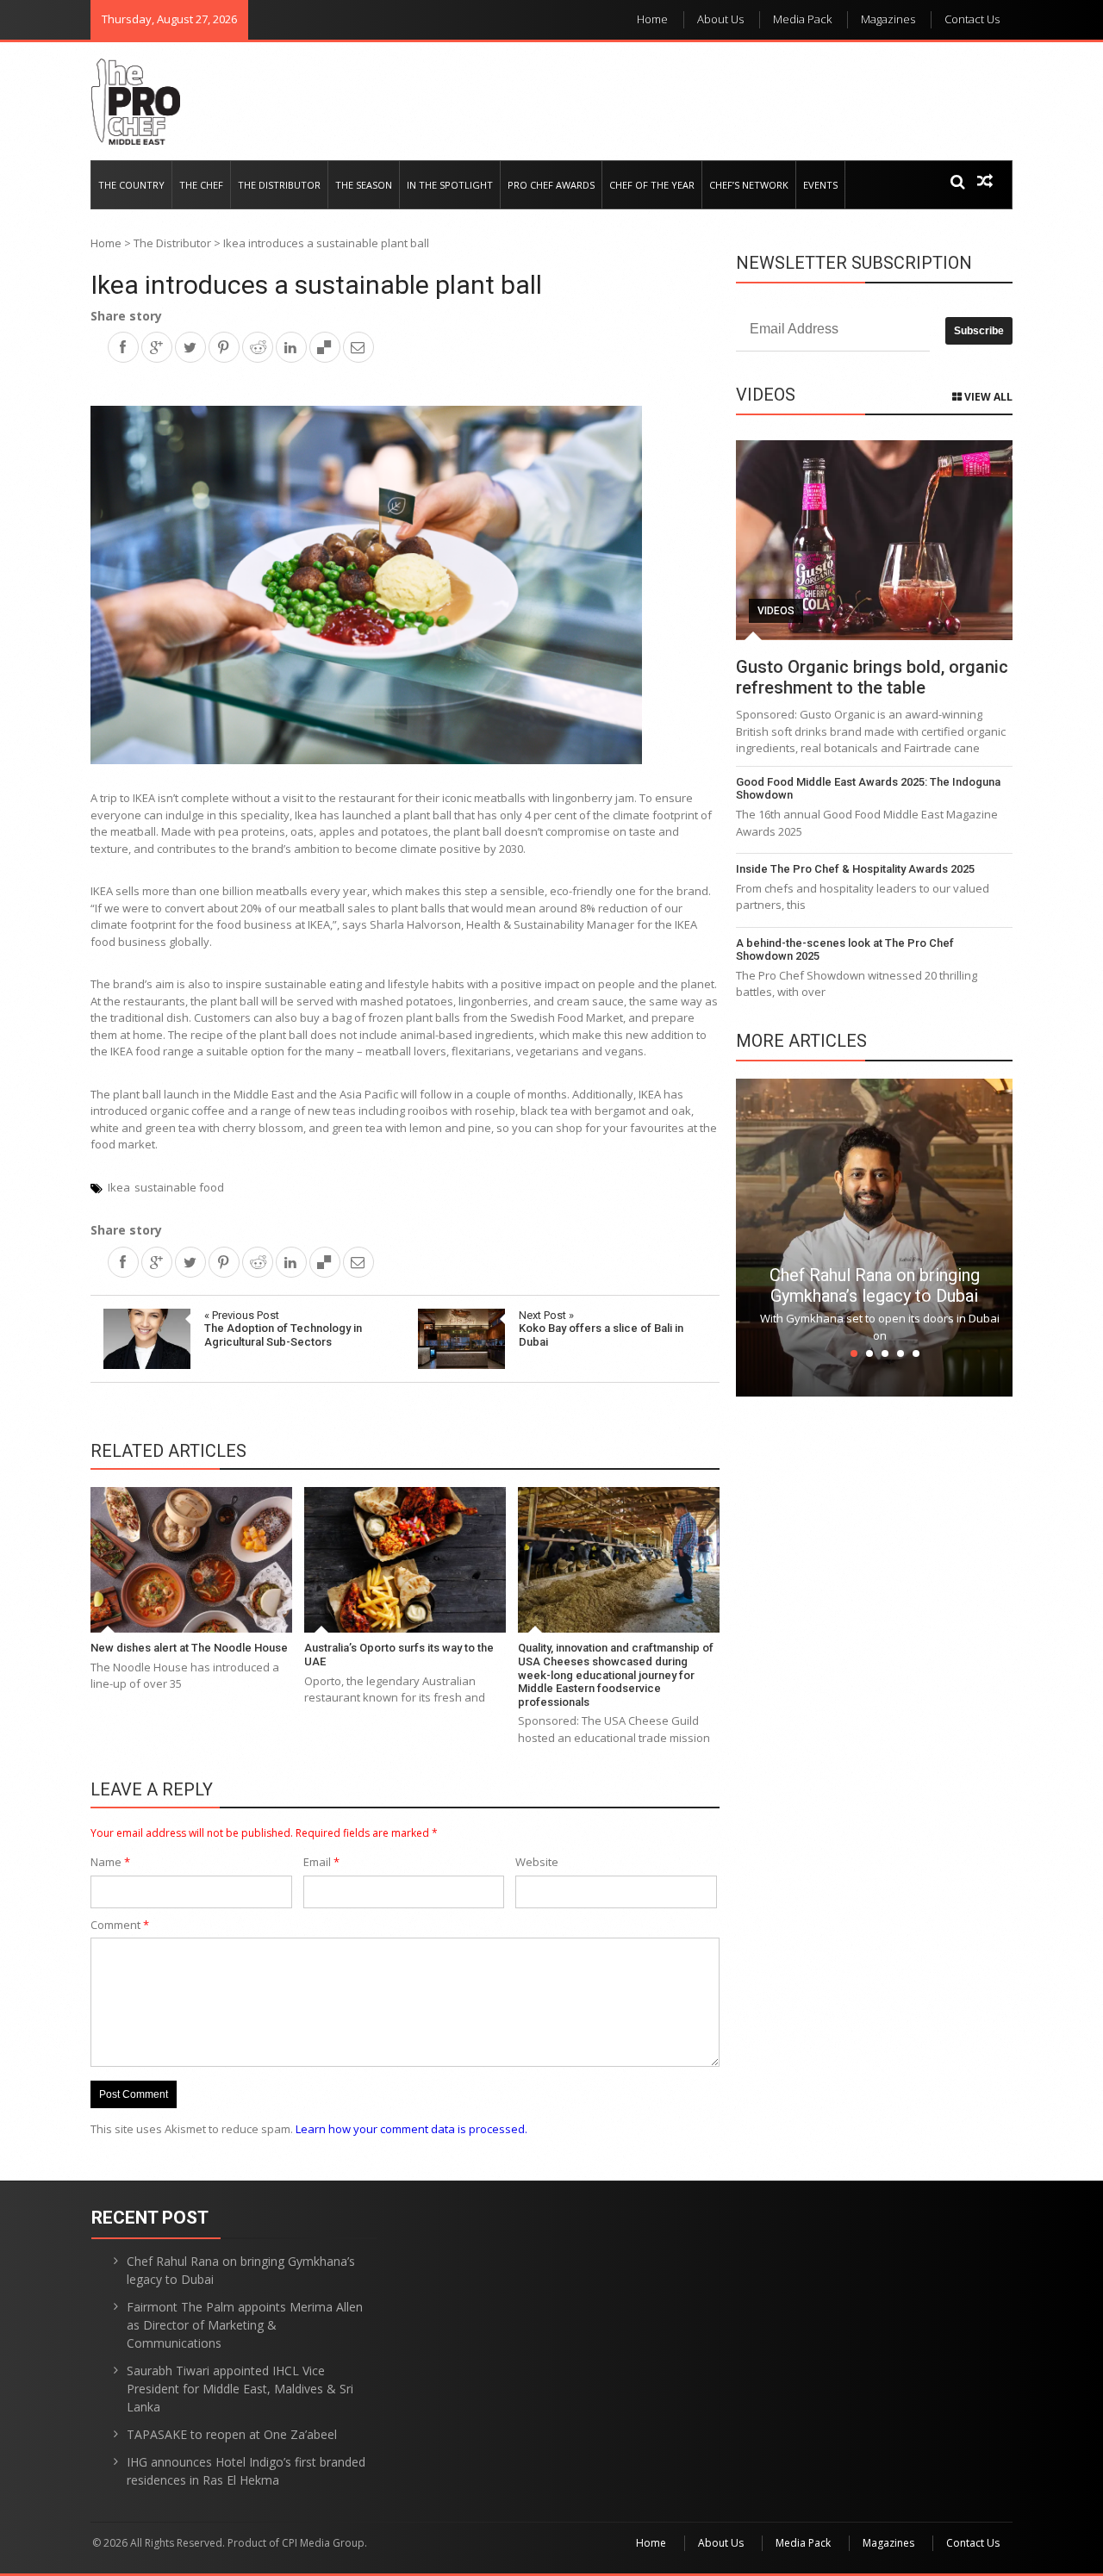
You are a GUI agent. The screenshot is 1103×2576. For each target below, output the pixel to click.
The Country (131, 185)
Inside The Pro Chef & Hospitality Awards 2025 (855, 869)
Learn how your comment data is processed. (411, 2129)
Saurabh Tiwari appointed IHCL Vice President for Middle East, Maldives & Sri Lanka (240, 2389)
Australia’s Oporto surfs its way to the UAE (399, 1655)
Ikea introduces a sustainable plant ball (316, 285)
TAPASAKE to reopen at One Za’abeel (232, 2434)
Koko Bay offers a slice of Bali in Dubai (601, 1328)
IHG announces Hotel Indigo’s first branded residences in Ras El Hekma (246, 2471)
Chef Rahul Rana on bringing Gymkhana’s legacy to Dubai (875, 1285)
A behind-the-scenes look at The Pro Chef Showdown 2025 (845, 950)
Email (321, 1862)
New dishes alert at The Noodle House (189, 1648)
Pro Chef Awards (551, 185)
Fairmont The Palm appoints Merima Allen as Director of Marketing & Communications (245, 2325)
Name (110, 1862)
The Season (364, 185)
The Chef (201, 185)
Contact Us (972, 19)
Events (820, 185)
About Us (720, 19)
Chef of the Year (652, 185)
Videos (776, 611)
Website (537, 1862)
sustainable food (179, 1187)
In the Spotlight (450, 185)
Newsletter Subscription (854, 263)
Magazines (888, 19)
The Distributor (279, 185)
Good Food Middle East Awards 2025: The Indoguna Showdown (868, 789)
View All (987, 397)
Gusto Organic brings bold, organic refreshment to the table (872, 677)
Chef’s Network (749, 185)
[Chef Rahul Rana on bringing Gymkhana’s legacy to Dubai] (874, 1236)
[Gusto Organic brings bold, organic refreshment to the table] (874, 540)
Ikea (119, 1187)
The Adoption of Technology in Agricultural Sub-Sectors (283, 1328)
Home (652, 19)
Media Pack (802, 19)
